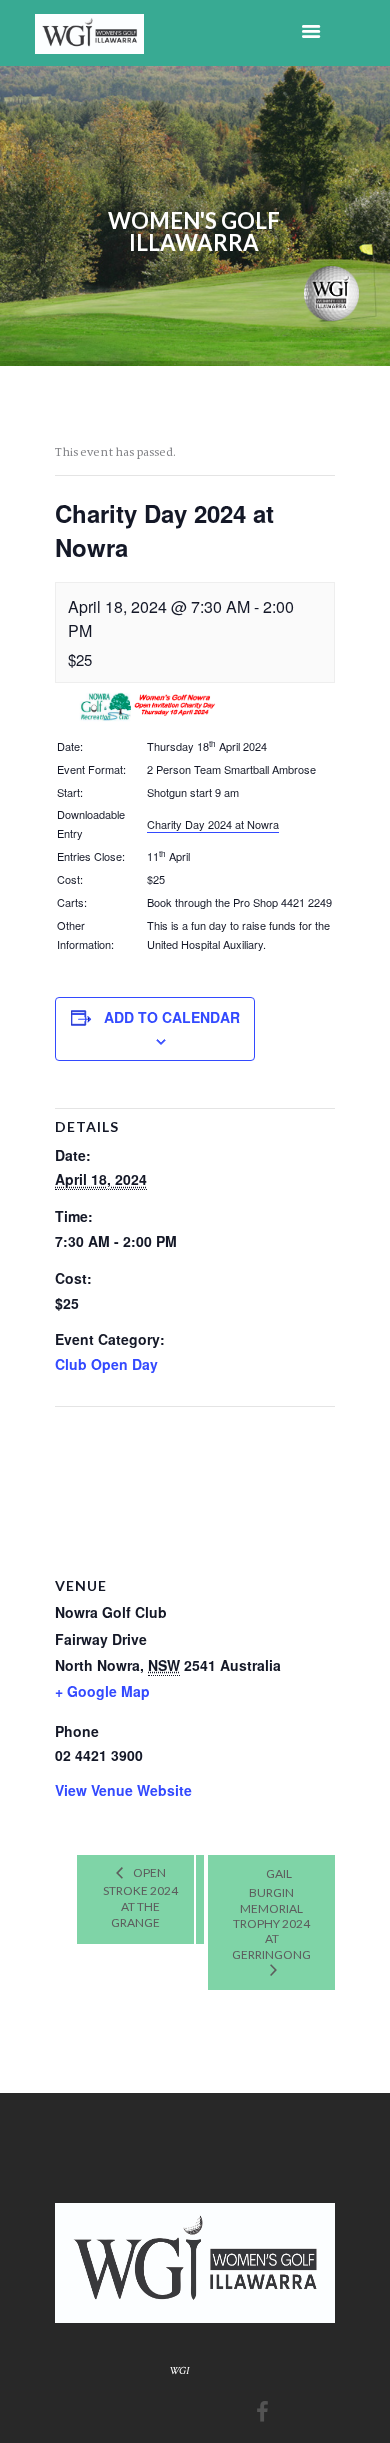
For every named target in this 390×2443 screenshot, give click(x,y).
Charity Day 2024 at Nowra (213, 824)
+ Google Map (102, 1691)
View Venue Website (123, 1790)
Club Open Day (106, 1364)
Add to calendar (172, 1017)
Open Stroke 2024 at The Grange (140, 1897)
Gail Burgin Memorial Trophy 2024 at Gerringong (271, 1914)
